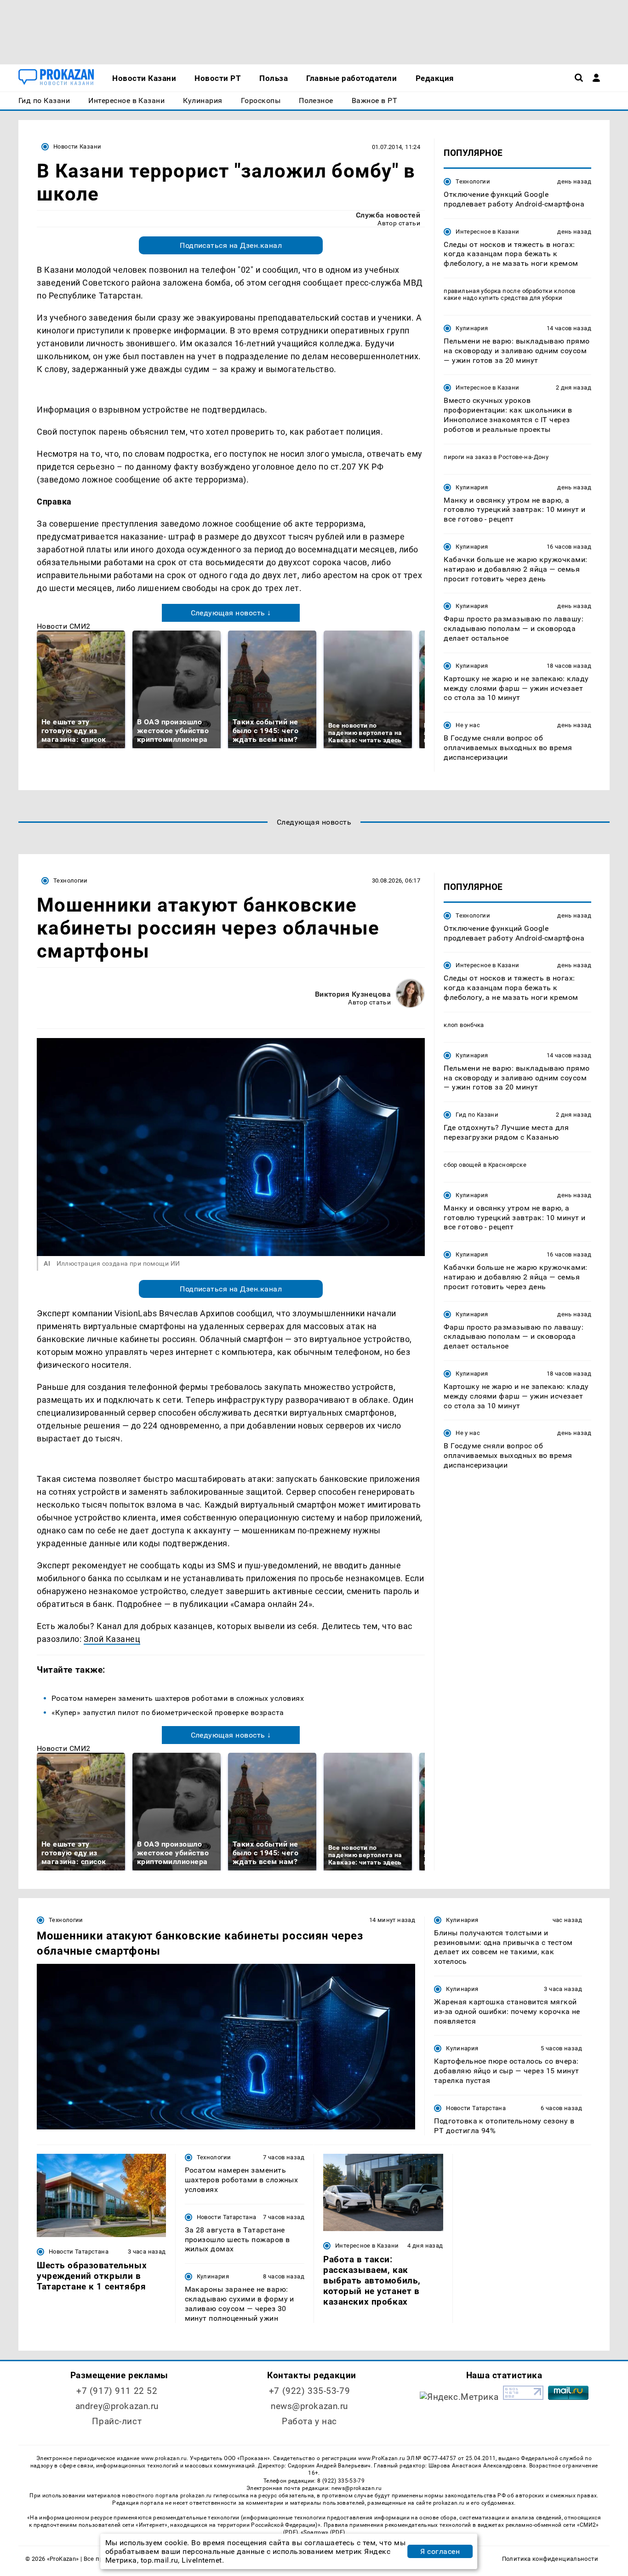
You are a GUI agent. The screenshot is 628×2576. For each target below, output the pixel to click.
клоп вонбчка (464, 1025)
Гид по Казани (477, 1115)
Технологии (473, 181)
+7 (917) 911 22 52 (117, 2391)
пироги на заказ (468, 457)
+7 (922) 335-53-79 (309, 2391)
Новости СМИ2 (64, 626)
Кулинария (472, 328)
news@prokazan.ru (309, 2406)
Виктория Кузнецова (353, 994)
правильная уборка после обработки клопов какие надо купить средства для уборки (510, 294)
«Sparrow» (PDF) (323, 2532)
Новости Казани (77, 146)
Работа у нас (309, 2421)
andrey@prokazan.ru (117, 2406)
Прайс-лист (117, 2421)
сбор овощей (462, 1165)
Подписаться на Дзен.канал (231, 245)
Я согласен (440, 2551)
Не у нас (468, 725)
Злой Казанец (112, 1639)
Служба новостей (388, 215)
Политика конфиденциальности (550, 2559)
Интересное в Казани (487, 232)
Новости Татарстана (476, 2108)
